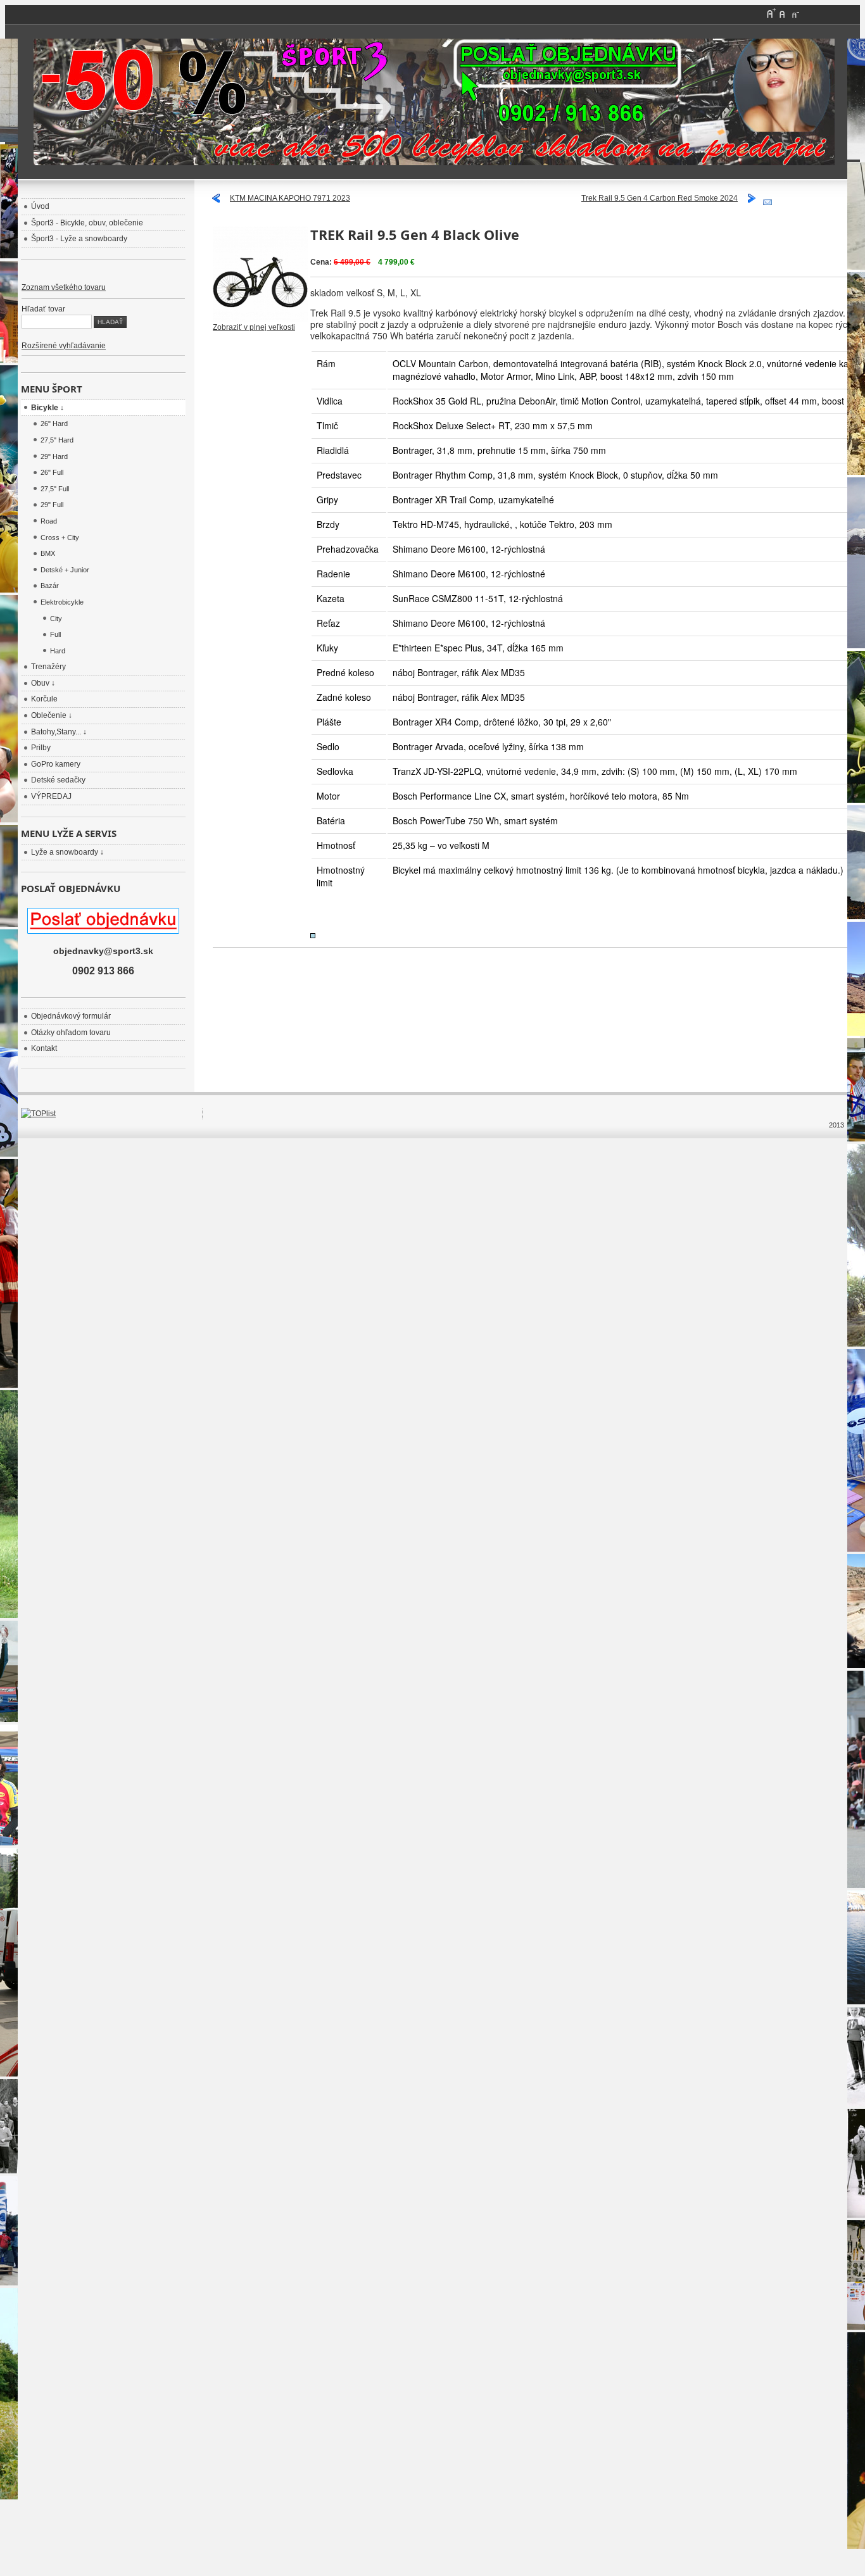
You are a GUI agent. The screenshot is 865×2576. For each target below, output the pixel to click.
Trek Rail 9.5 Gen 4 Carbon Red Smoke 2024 (660, 198)
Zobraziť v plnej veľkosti (254, 327)
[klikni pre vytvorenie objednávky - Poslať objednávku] (432, 102)
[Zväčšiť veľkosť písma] (771, 13)
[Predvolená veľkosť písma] (783, 13)
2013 (837, 1125)
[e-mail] (767, 200)
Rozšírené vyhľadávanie (64, 346)
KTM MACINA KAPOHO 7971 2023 (290, 198)
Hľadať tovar (43, 309)
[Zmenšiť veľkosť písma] (795, 13)
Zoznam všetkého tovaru (64, 287)
